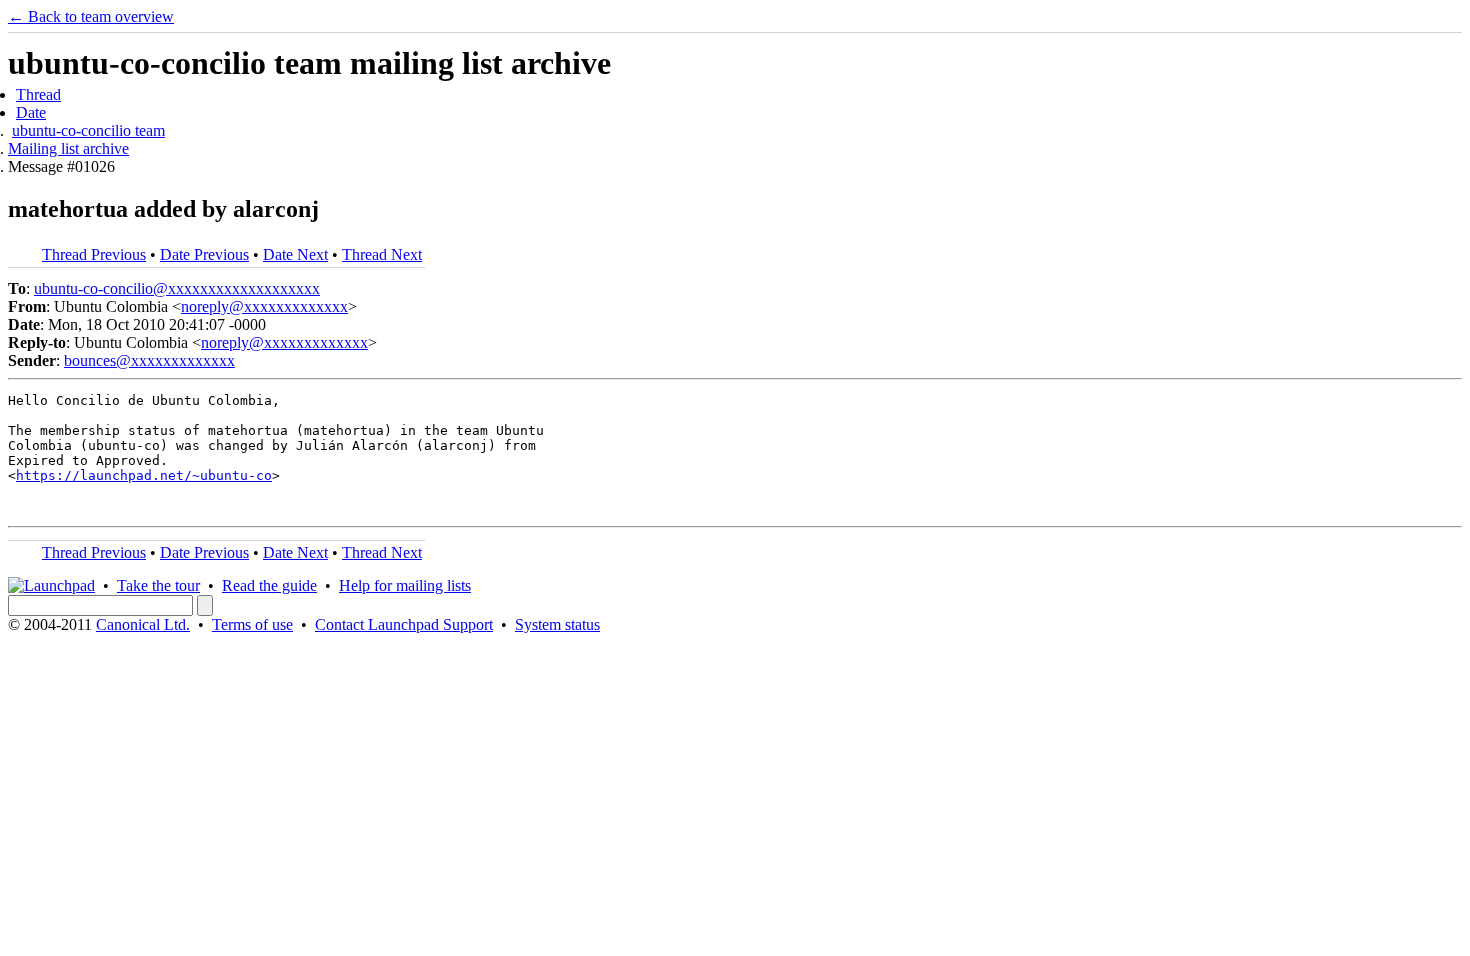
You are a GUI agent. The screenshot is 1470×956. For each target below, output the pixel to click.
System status (557, 624)
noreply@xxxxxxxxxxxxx (264, 306)
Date (31, 112)
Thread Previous (94, 254)
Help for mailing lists (405, 585)
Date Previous (204, 254)
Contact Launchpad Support (404, 624)
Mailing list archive (68, 148)
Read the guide (269, 585)
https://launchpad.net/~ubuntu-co (144, 475)
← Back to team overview (91, 16)
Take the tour (158, 585)
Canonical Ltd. (143, 624)
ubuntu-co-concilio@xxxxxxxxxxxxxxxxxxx (177, 288)
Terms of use (252, 624)
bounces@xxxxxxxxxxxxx (149, 360)
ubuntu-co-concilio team (88, 130)
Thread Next (382, 254)
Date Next (295, 254)
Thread (38, 94)
